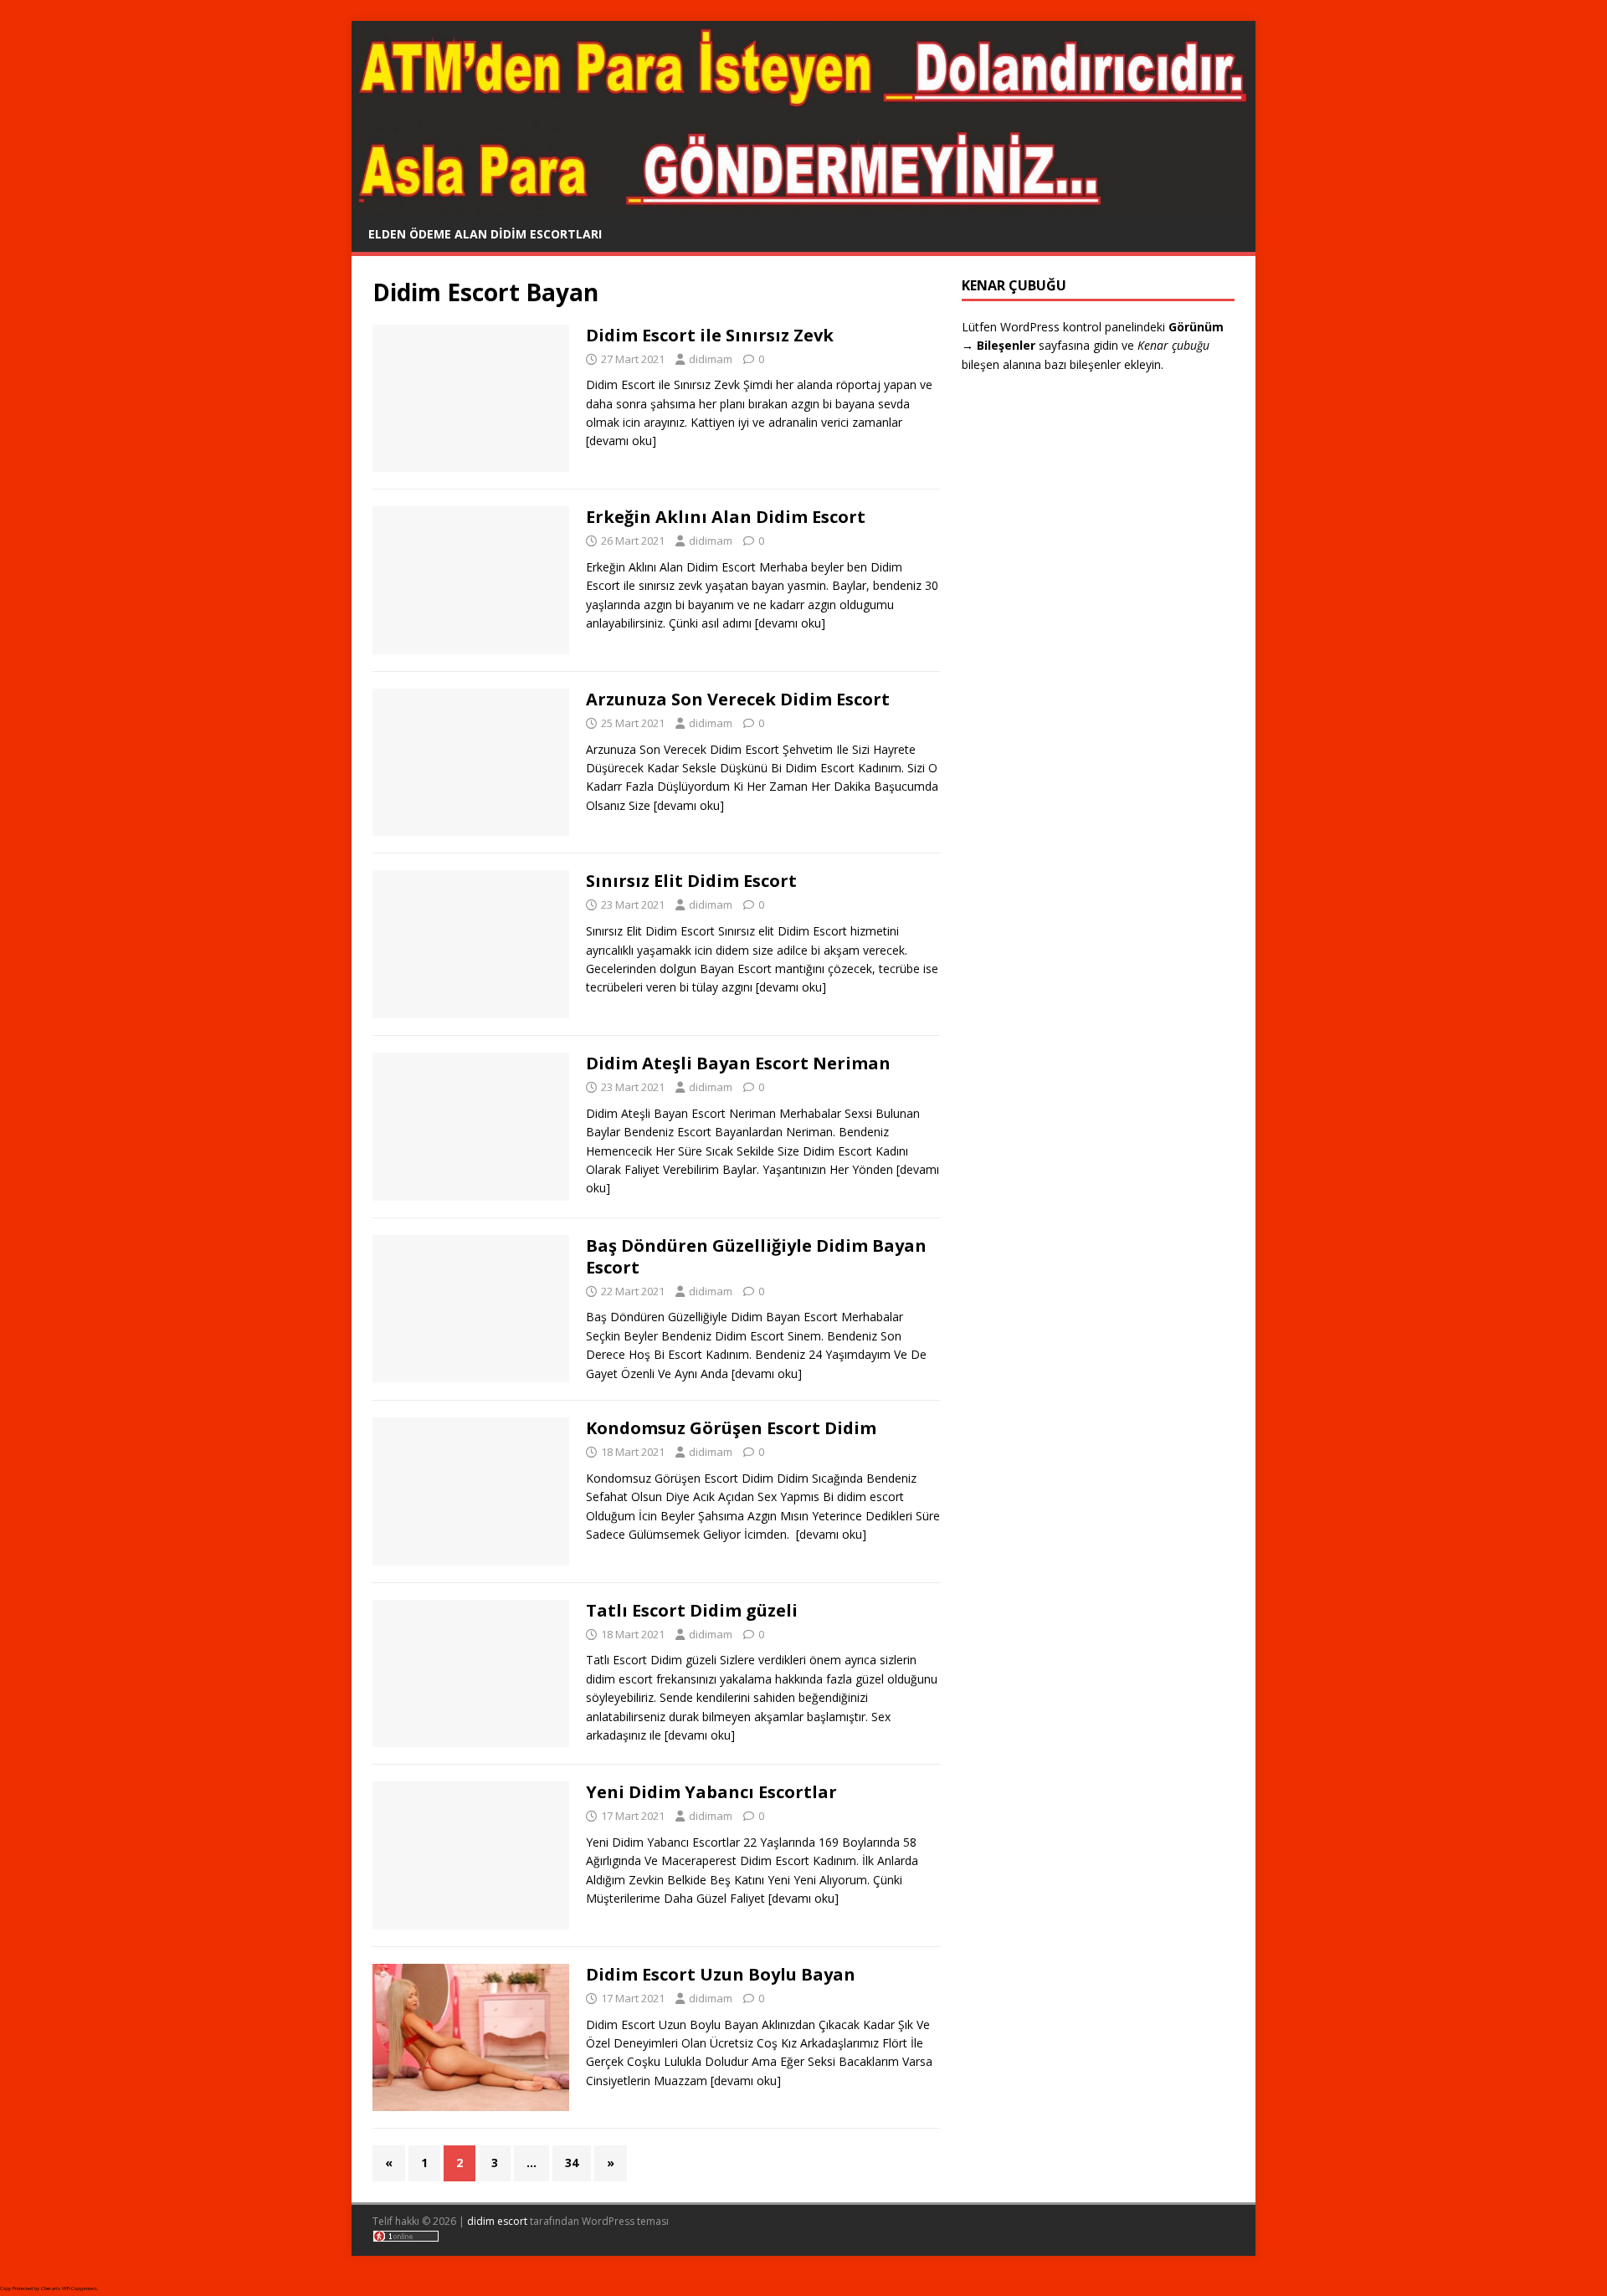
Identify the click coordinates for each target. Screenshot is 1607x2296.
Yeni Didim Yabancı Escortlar (711, 1792)
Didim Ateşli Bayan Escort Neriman (738, 1063)
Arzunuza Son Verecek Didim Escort (738, 699)
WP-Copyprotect (80, 2288)
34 (572, 2163)
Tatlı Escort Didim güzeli (692, 1610)
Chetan (49, 2288)
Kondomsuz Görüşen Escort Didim (731, 1428)
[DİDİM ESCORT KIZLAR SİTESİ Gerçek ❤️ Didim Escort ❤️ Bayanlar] (803, 206)
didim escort (497, 2221)
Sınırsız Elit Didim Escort (691, 881)
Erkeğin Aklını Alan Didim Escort (726, 517)
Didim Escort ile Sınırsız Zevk (710, 335)
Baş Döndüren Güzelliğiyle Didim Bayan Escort (756, 1256)
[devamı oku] (621, 441)
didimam (711, 359)
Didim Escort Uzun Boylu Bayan (721, 1974)
